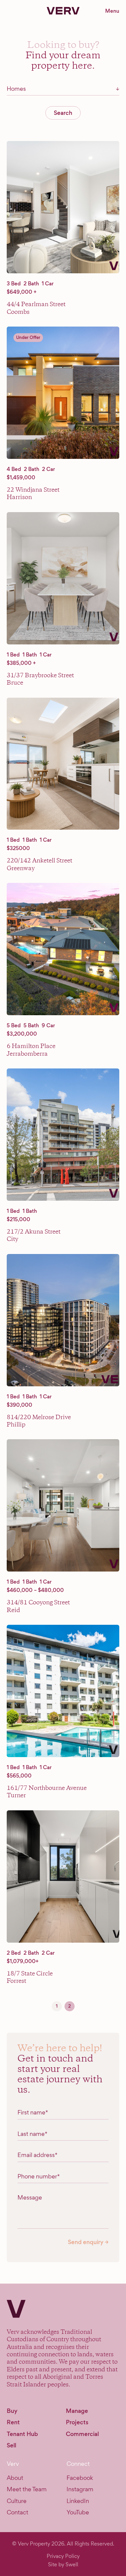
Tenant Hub (22, 2434)
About (15, 2478)
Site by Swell (63, 2564)
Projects (77, 2422)
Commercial (82, 2434)
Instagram (80, 2489)
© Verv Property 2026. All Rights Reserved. (63, 2544)
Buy (12, 2411)
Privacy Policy (63, 2556)
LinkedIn (78, 2501)
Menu (112, 11)
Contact (17, 2512)
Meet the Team (27, 2489)
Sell (11, 2445)
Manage (77, 2411)
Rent (13, 2422)
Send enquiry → (88, 2242)
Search (63, 113)
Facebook (80, 2478)
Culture (17, 2501)
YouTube (78, 2512)
